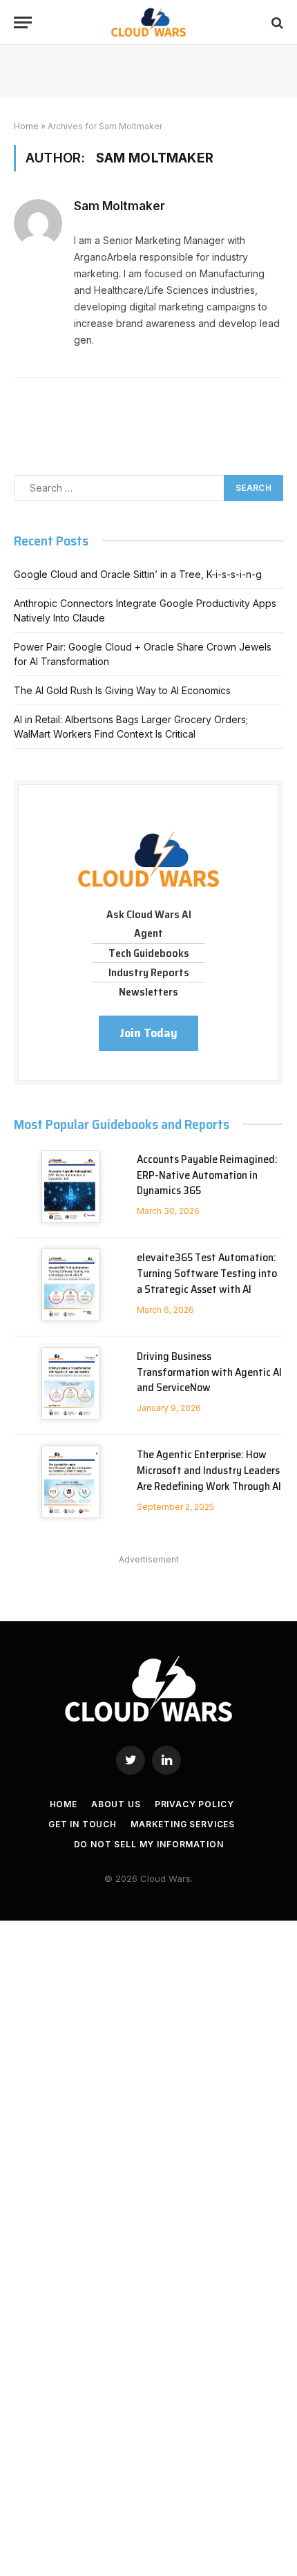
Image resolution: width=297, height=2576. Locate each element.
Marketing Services (183, 1824)
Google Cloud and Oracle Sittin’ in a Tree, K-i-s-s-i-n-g (138, 574)
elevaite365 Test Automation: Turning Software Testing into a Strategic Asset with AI (207, 1273)
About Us (116, 1804)
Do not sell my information (149, 1844)
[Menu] (23, 22)
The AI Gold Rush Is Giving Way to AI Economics (122, 690)
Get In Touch (83, 1824)
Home (26, 126)
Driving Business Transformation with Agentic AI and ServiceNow (209, 1372)
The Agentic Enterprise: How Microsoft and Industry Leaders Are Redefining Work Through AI (209, 1470)
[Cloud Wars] (149, 22)
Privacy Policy (194, 1804)
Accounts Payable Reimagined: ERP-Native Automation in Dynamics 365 (207, 1175)
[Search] (276, 22)
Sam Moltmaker (119, 206)
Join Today (148, 1033)
